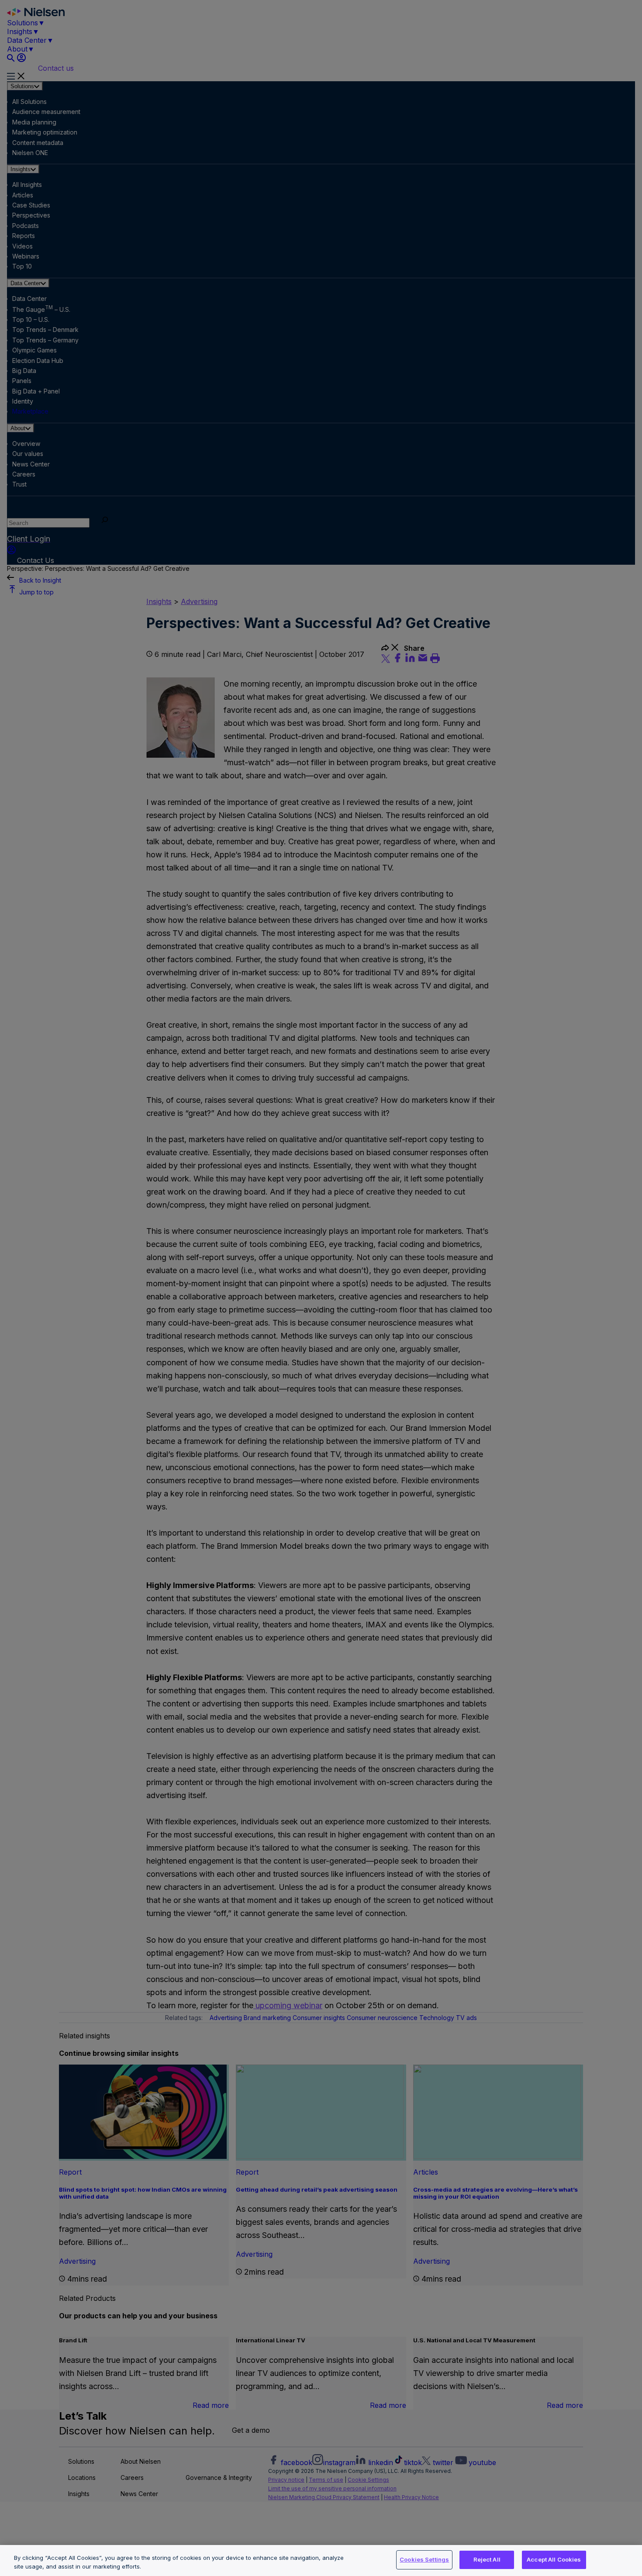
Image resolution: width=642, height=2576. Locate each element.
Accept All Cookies (554, 2559)
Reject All (487, 2559)
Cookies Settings (424, 2559)
